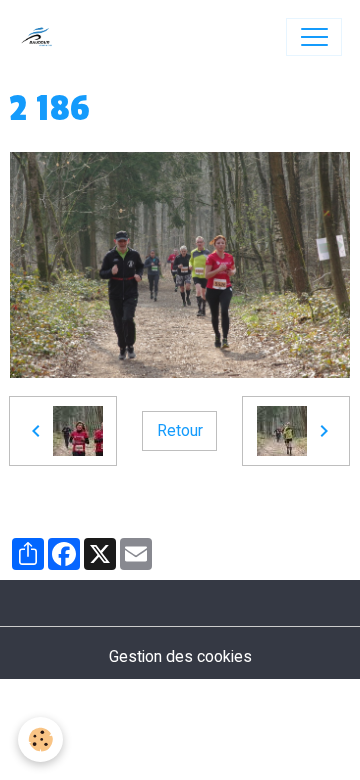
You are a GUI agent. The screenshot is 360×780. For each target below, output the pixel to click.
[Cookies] (40, 739)
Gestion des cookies (180, 656)
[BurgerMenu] (314, 37)
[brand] (41, 37)
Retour (180, 430)
